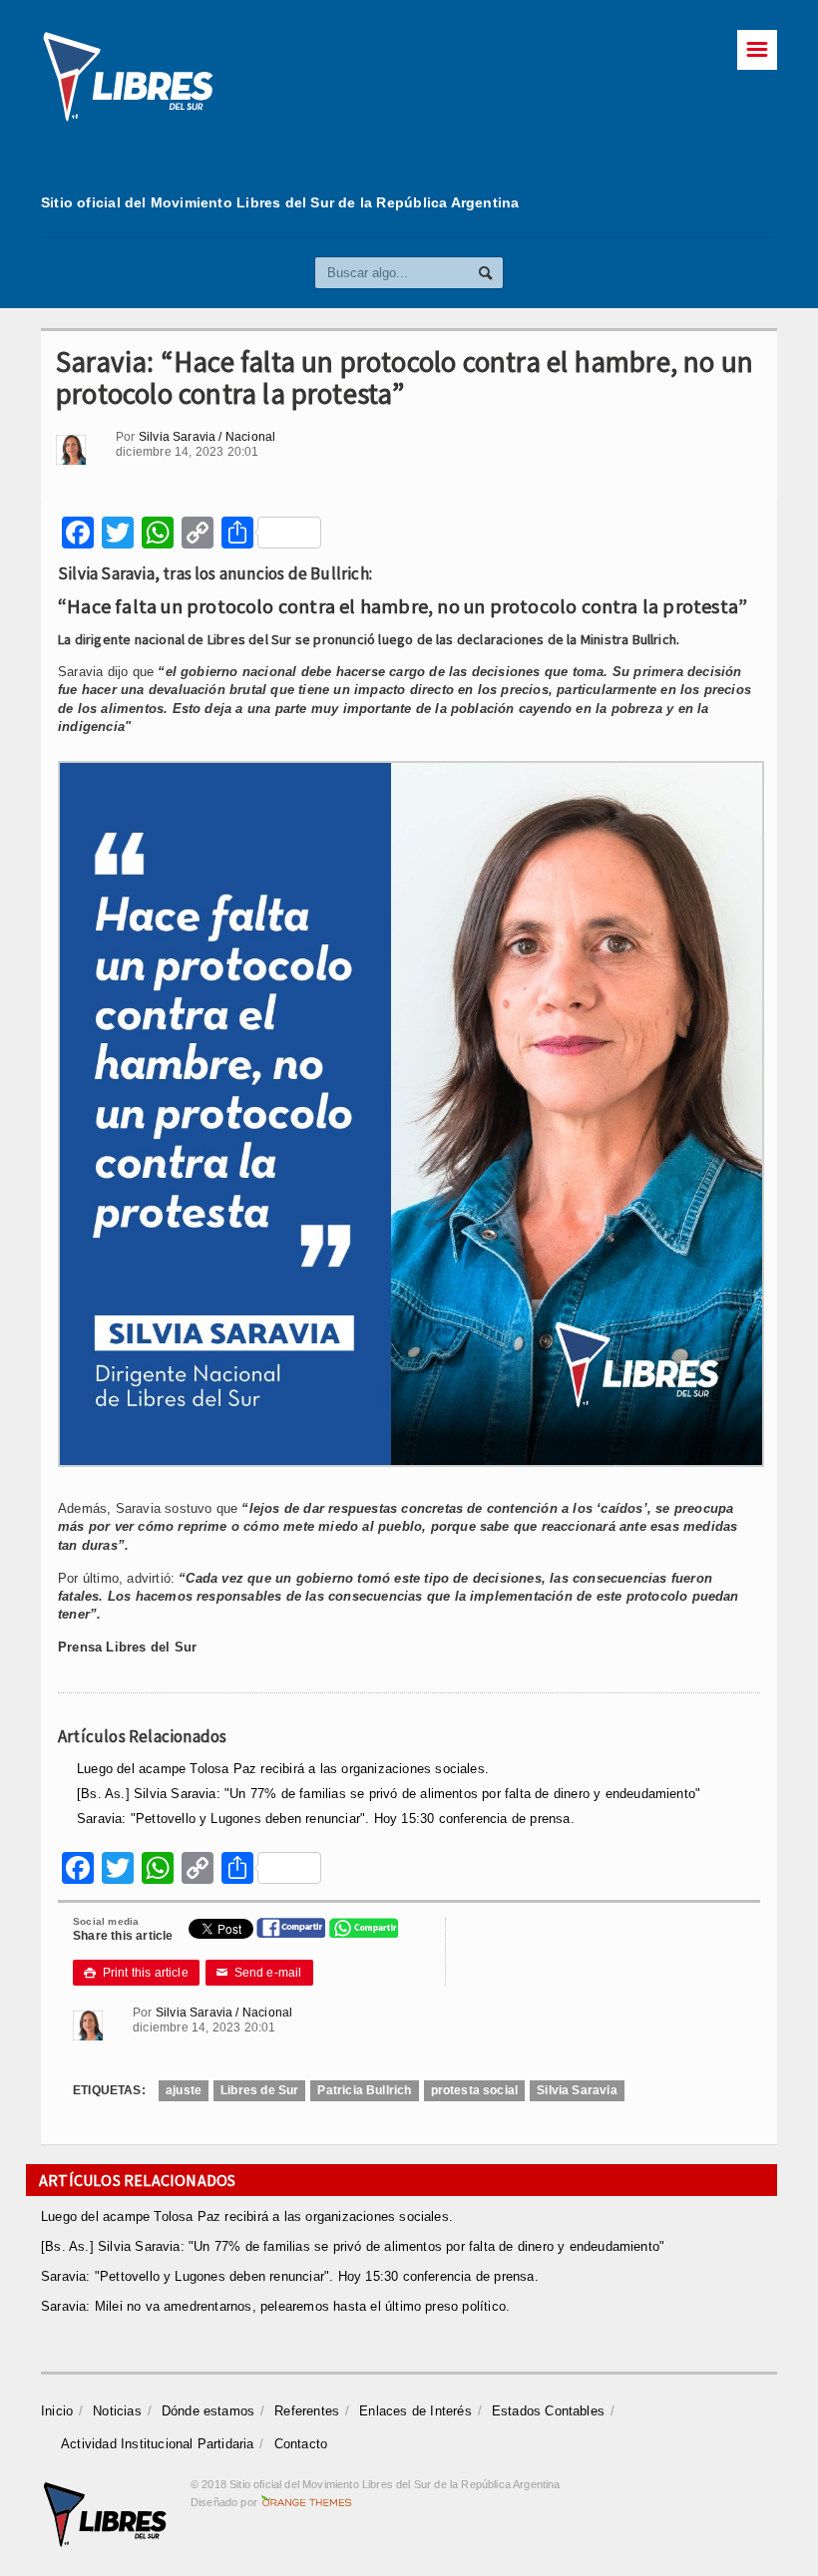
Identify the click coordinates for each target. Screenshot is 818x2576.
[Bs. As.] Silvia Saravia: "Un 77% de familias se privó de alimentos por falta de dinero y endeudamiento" (389, 1794)
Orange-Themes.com (307, 2502)
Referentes (307, 2411)
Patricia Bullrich (364, 2090)
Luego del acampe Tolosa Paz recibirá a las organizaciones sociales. (283, 1769)
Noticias (117, 2411)
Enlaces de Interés (415, 2411)
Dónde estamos (208, 2411)
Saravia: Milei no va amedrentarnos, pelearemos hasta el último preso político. (275, 2306)
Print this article (136, 1973)
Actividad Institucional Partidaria (158, 2444)
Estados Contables (548, 2411)
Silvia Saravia (577, 2090)
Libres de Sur (259, 2090)
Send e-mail (259, 1973)
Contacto (301, 2444)
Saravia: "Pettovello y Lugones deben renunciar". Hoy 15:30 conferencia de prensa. (326, 1819)
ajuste (184, 2090)
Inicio (57, 2411)
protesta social (475, 2090)
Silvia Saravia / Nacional (207, 437)
